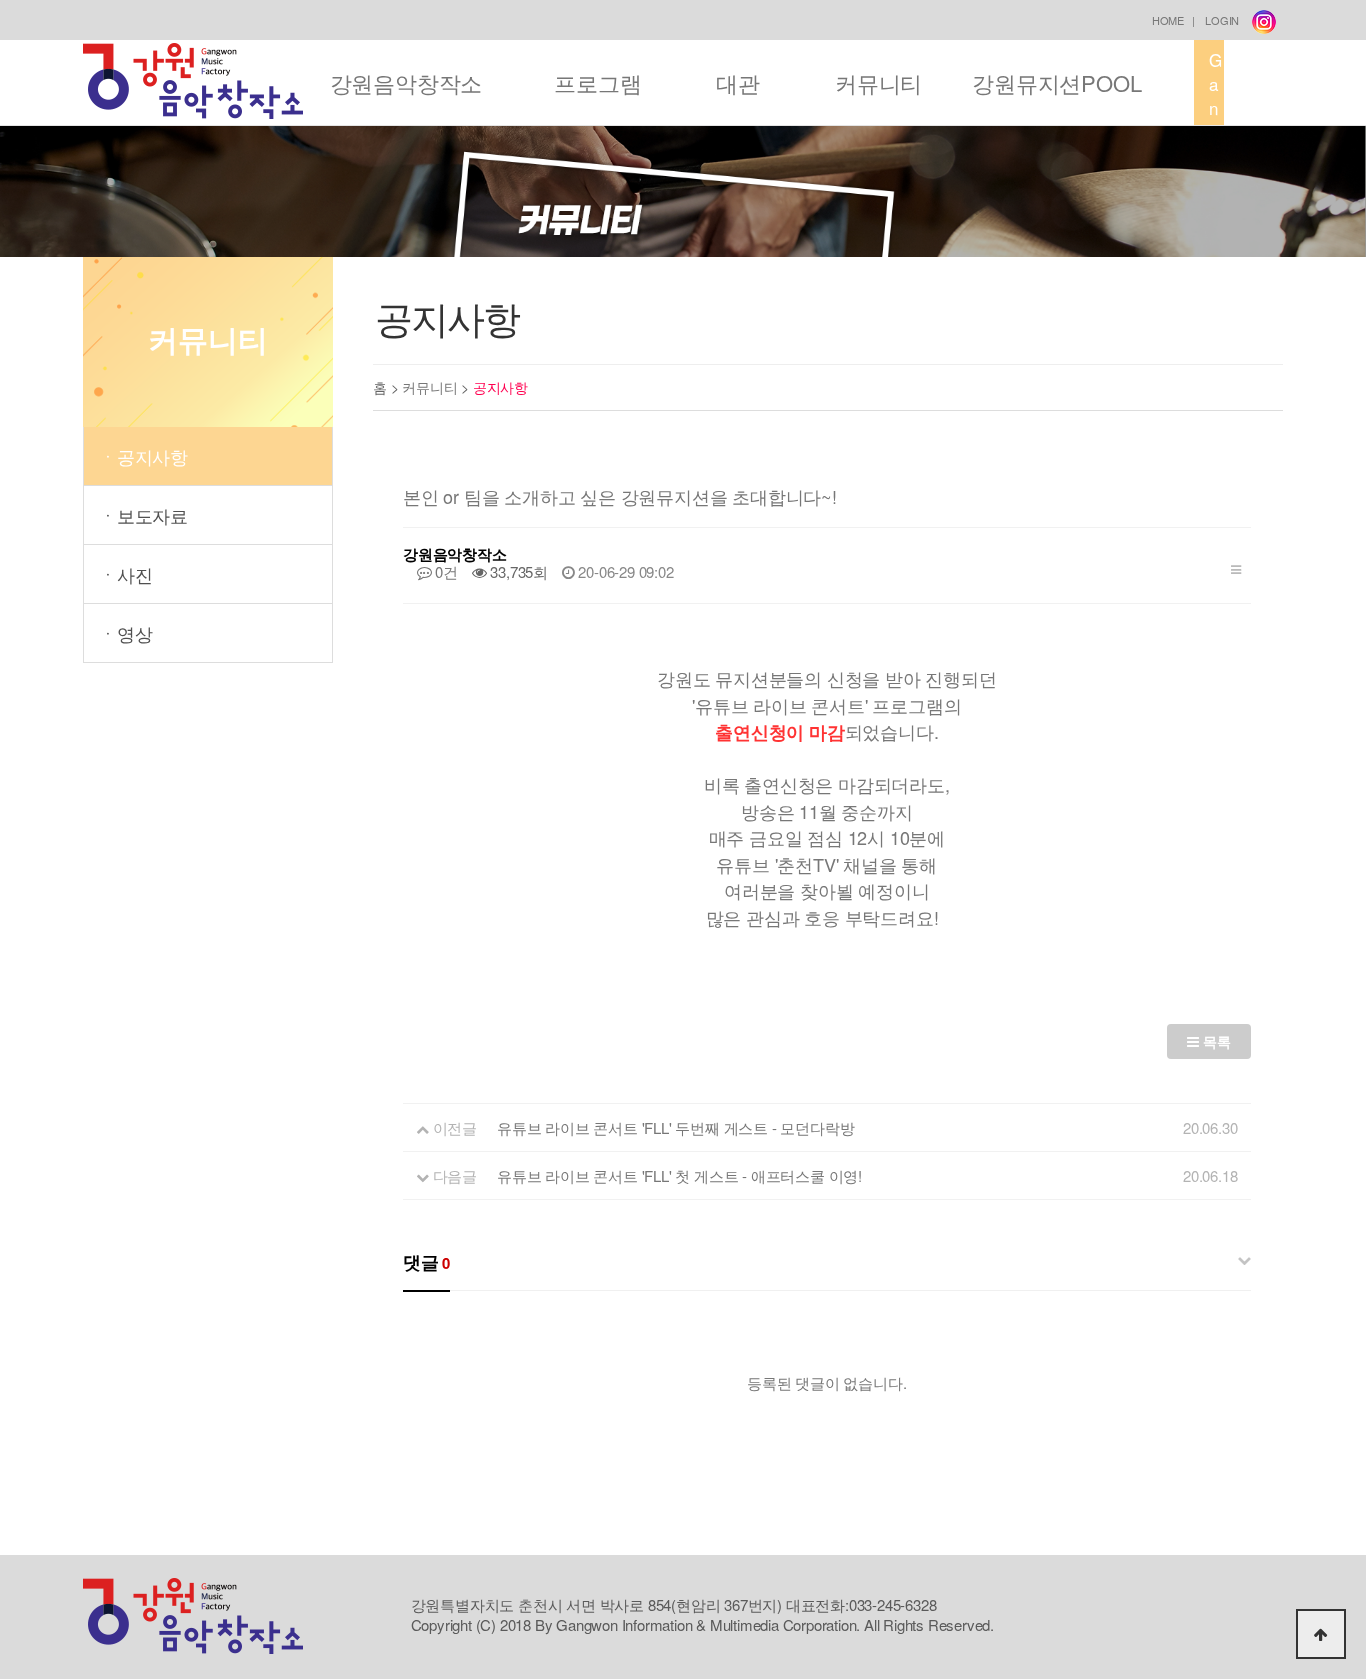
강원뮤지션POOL (1056, 82)
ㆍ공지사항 (143, 456)
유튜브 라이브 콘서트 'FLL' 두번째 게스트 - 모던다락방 (675, 1127)
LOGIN (1222, 20)
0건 (445, 571)
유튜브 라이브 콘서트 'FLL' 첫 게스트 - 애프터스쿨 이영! (679, 1175)
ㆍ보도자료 (143, 515)
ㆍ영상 (125, 633)
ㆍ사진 (125, 574)
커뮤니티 (878, 82)
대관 (738, 82)
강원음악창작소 (406, 82)
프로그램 (597, 82)
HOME (1168, 20)
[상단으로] (1321, 1634)
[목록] (1236, 565)
